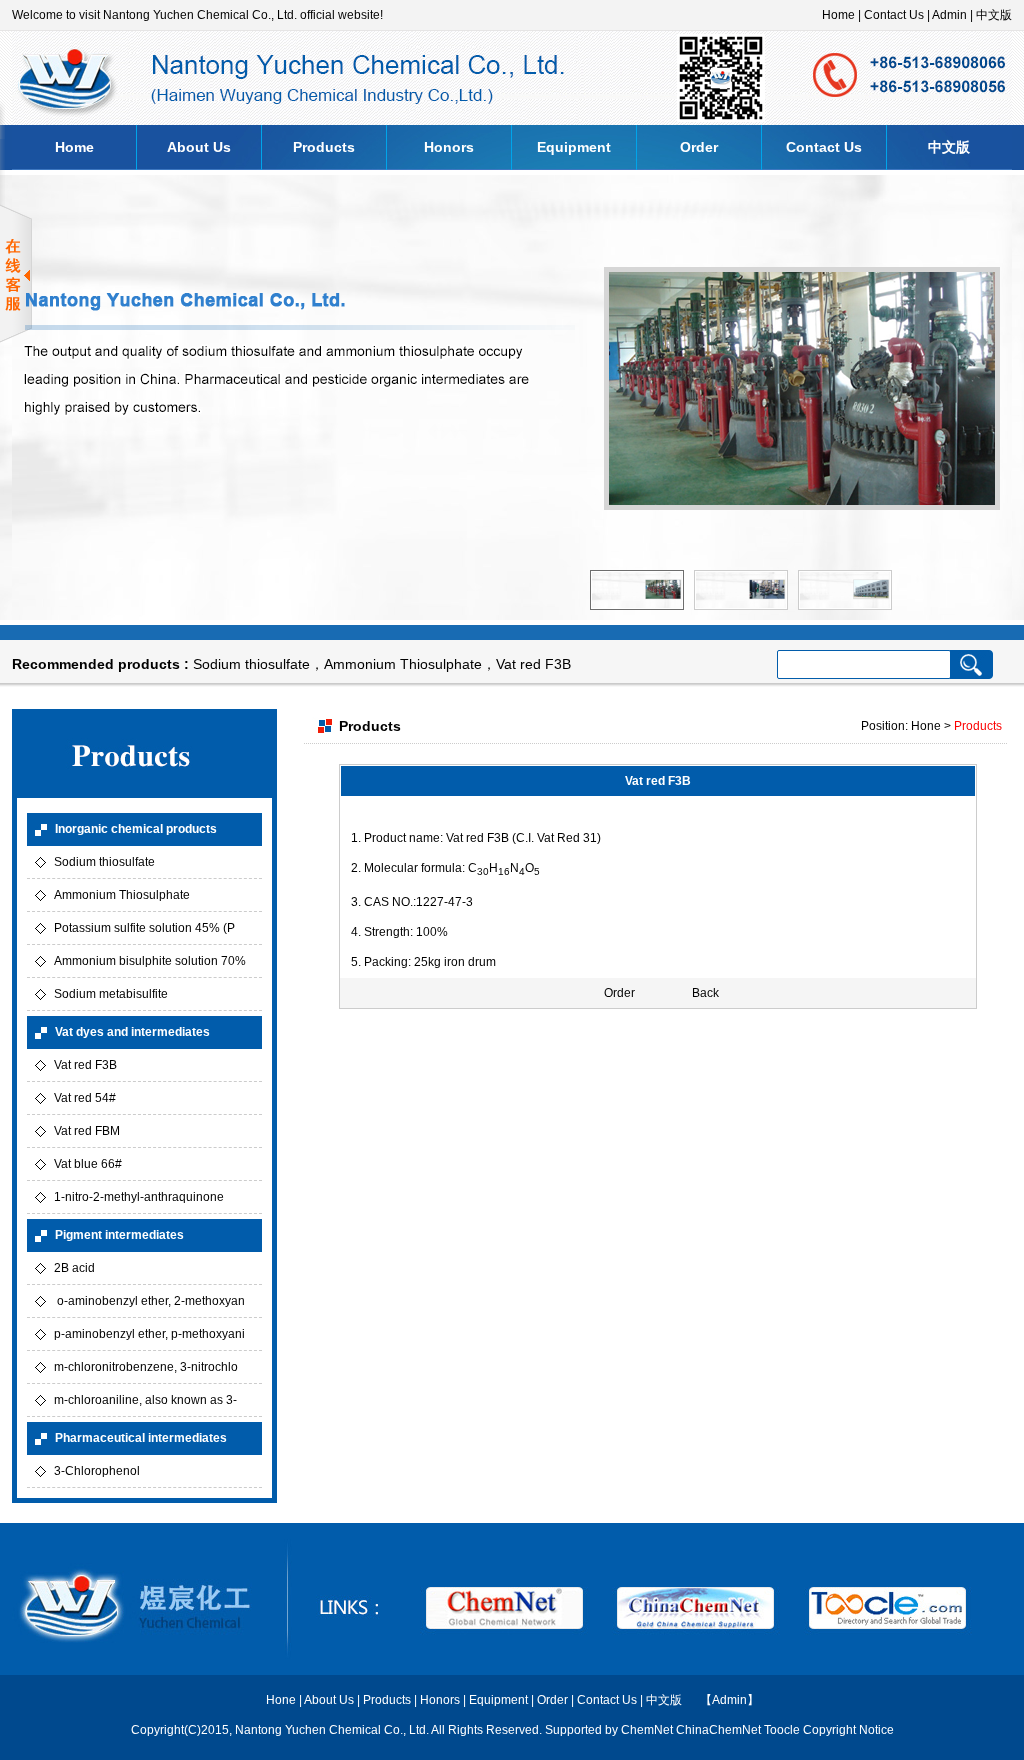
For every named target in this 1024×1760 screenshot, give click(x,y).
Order (699, 147)
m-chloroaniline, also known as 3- (145, 1400)
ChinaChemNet (718, 1730)
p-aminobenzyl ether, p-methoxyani (149, 1334)
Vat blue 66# (88, 1164)
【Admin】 (729, 1700)
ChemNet (647, 1730)
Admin (949, 15)
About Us (199, 147)
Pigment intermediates (119, 1235)
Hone (281, 1700)
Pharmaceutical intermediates (141, 1438)
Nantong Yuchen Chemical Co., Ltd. (333, 1730)
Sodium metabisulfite (111, 994)
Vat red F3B (533, 664)
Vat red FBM (87, 1131)
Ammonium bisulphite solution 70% (150, 961)
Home (838, 15)
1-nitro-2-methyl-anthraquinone (139, 1197)
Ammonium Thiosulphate (403, 664)
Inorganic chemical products (136, 829)
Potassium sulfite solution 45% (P (144, 928)
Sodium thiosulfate (251, 664)
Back (705, 993)
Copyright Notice (848, 1730)
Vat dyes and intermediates (132, 1032)
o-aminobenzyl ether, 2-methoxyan (149, 1301)
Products (324, 147)
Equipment (574, 147)
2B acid (74, 1268)
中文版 (994, 15)
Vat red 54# (85, 1098)
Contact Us (894, 15)
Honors (449, 147)
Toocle (782, 1730)
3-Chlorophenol (97, 1471)
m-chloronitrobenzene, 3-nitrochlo (146, 1367)
